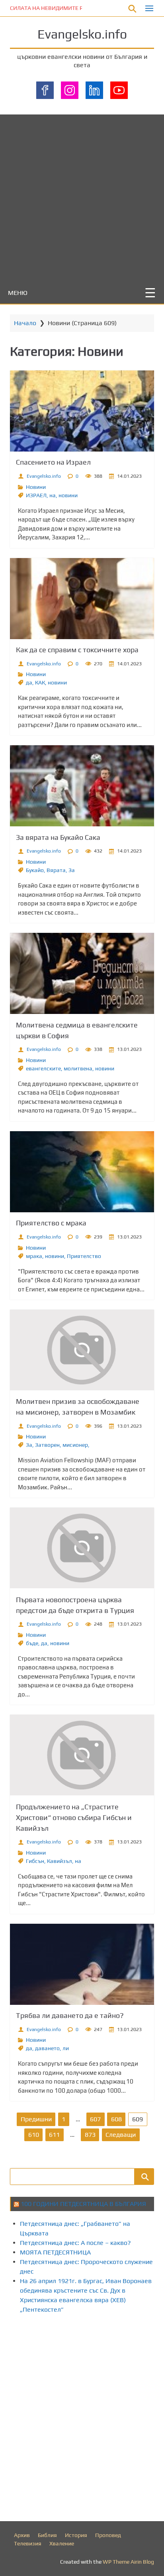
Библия (47, 2535)
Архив (22, 2535)
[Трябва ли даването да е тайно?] (82, 1964)
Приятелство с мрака (51, 1223)
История (76, 2535)
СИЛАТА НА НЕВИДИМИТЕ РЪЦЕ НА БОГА (63, 8)
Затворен (47, 1445)
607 (95, 2119)
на (53, 495)
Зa (72, 870)
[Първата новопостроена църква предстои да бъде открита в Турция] (82, 1548)
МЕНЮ (18, 293)
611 (54, 2135)
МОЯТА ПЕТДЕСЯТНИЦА (55, 2252)
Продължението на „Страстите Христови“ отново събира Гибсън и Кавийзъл (74, 1817)
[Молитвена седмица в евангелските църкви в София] (82, 973)
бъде (32, 1643)
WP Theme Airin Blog (128, 2562)
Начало (25, 323)
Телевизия (28, 2543)
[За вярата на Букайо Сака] (82, 786)
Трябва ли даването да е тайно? (70, 2015)
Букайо (35, 870)
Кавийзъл (60, 1861)
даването (47, 2048)
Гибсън (35, 1861)
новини (68, 495)
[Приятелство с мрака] (82, 1172)
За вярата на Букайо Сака (58, 837)
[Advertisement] (82, 196)
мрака (34, 1256)
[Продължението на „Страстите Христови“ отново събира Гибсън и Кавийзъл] (82, 1755)
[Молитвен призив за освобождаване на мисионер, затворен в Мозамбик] (82, 1350)
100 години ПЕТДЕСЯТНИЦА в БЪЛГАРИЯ (83, 2204)
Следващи (121, 2135)
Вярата (56, 870)
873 (90, 2135)
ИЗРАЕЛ (36, 495)
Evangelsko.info (82, 34)
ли (66, 2048)
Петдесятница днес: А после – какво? (75, 2243)
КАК (40, 682)
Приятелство (84, 1256)
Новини (36, 487)
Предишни (36, 2119)
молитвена (78, 1068)
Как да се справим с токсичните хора (77, 650)
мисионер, (76, 1445)
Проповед (108, 2535)
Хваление (62, 2543)
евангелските (43, 1068)
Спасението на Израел (53, 462)
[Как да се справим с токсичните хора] (82, 599)
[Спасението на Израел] (82, 411)
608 (116, 2119)
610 (34, 2135)
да (29, 682)
